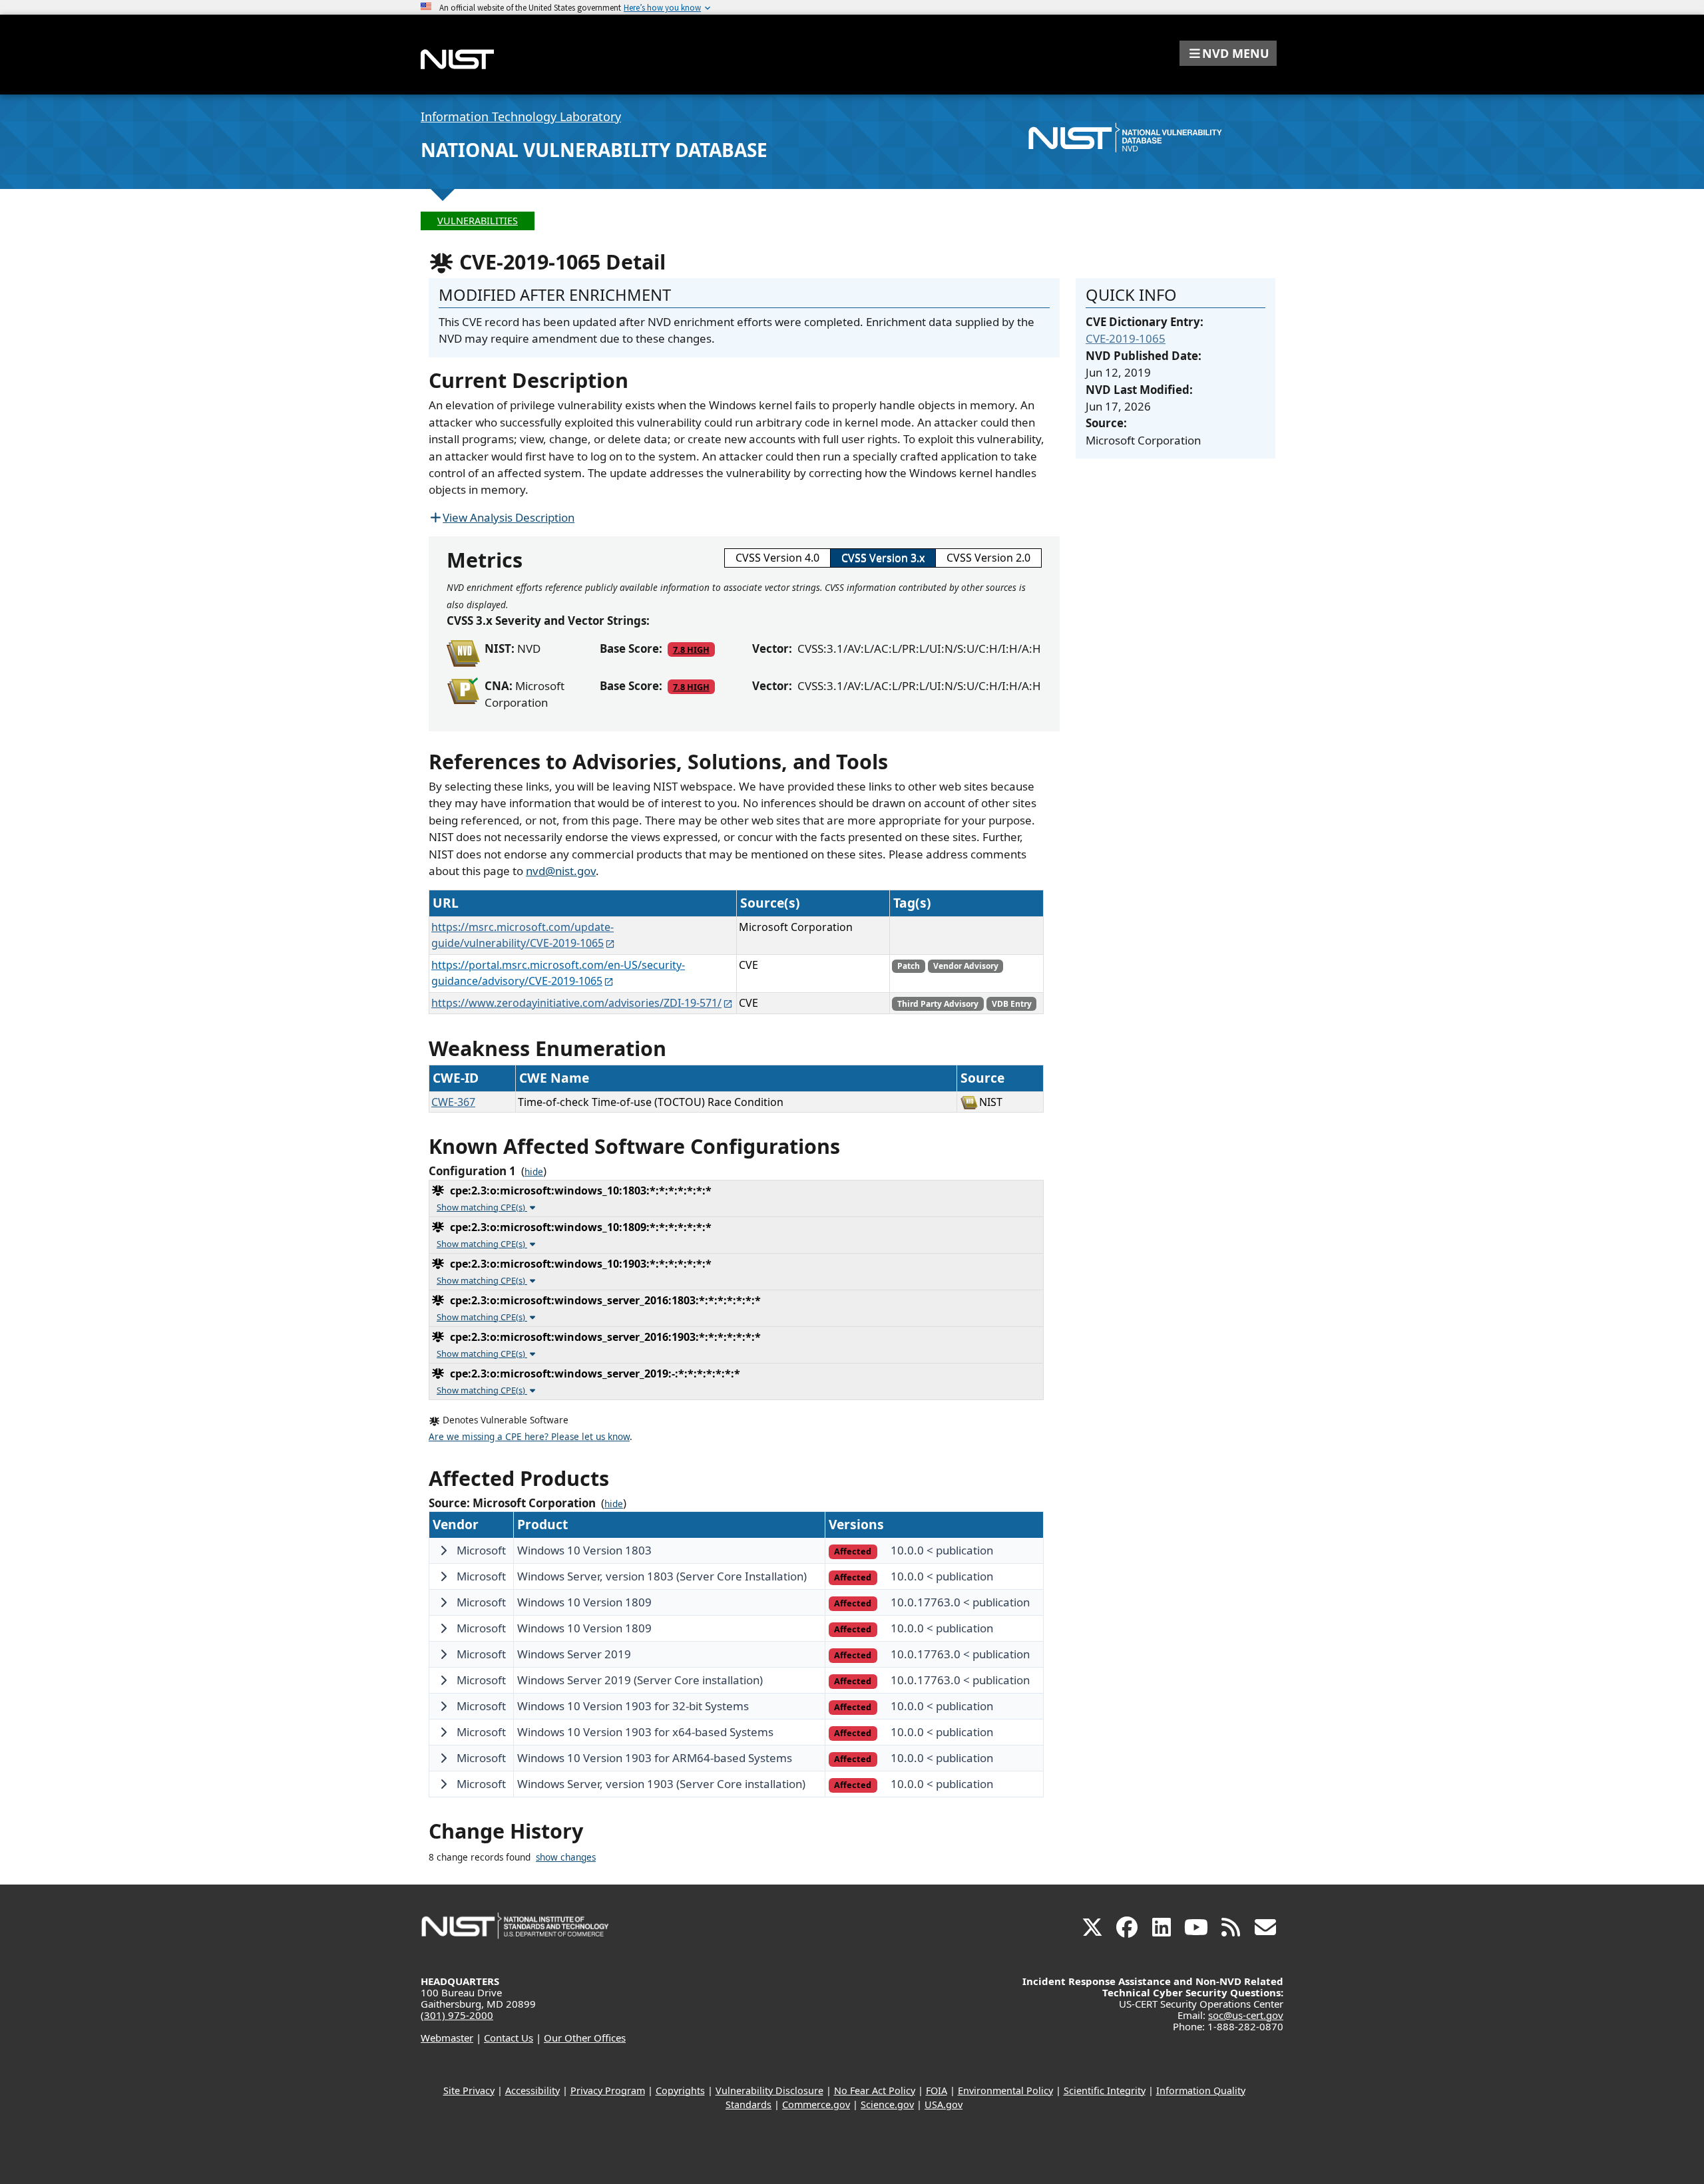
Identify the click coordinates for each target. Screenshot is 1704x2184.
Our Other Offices (585, 2038)
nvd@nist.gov (561, 871)
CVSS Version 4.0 (777, 558)
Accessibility (532, 2091)
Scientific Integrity (1105, 2091)
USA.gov (944, 2104)
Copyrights (680, 2091)
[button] (1228, 53)
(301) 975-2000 (457, 2015)
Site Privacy (469, 2091)
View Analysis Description (509, 517)
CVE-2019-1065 (1126, 338)
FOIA (937, 2091)
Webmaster (447, 2038)
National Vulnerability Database (594, 150)
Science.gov (887, 2104)
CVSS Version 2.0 (988, 558)
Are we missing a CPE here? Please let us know (529, 1437)
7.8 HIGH (691, 649)
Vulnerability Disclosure (769, 2091)
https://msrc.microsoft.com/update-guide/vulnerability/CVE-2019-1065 (523, 935)
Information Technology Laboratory (521, 116)
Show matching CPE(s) (482, 1207)
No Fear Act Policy (875, 2091)
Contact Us (509, 2038)
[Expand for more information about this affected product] (443, 1550)
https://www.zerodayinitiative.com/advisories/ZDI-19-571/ (576, 1003)
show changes (566, 1857)
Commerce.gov (816, 2104)
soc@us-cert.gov (1246, 2015)
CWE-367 (453, 1102)
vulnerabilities (478, 221)
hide (534, 1172)
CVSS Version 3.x (883, 558)
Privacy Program (608, 2091)
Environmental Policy (1005, 2091)
